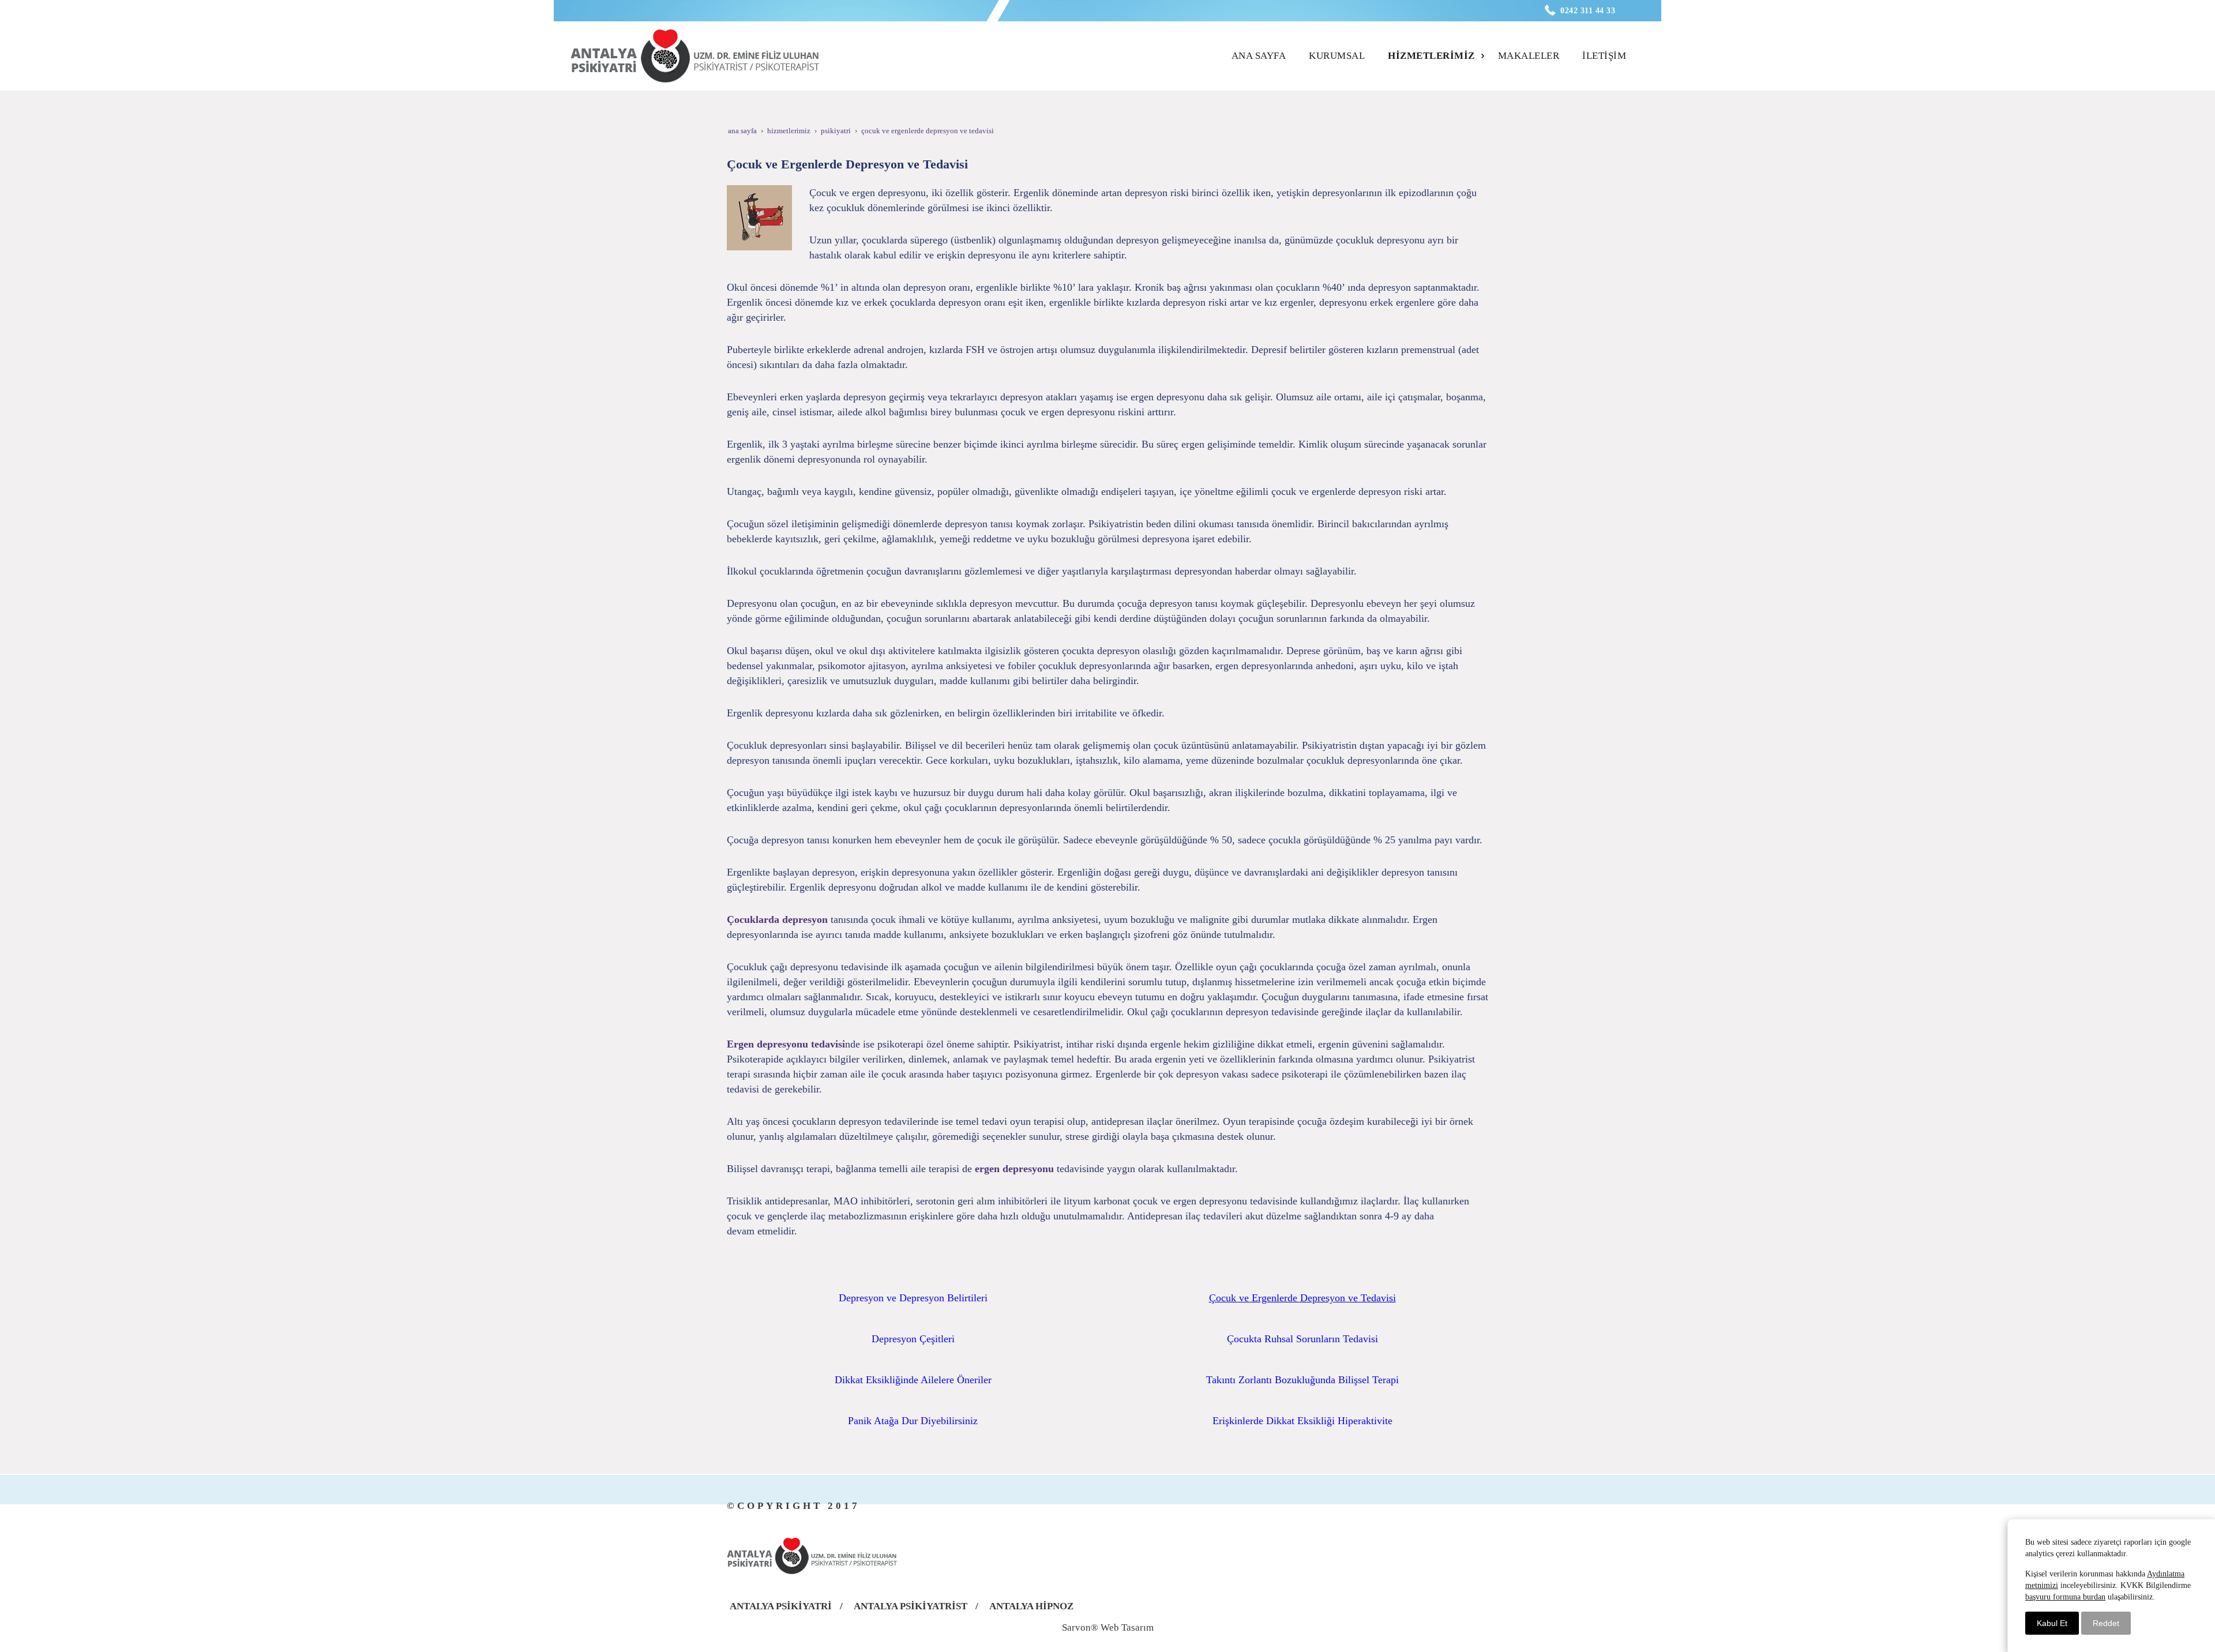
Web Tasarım (1127, 1627)
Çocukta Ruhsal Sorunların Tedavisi (1302, 1339)
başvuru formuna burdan (2065, 1597)
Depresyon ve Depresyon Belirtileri (913, 1298)
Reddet (2106, 1623)
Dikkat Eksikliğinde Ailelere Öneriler (913, 1380)
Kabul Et (2052, 1623)
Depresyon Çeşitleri (913, 1339)
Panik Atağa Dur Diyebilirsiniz (913, 1421)
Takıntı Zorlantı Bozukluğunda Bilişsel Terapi (1302, 1380)
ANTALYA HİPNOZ (1031, 1606)
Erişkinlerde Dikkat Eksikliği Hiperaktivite (1302, 1421)
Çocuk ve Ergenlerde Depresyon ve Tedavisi (1302, 1298)
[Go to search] (1636, 46)
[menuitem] (1262, 56)
